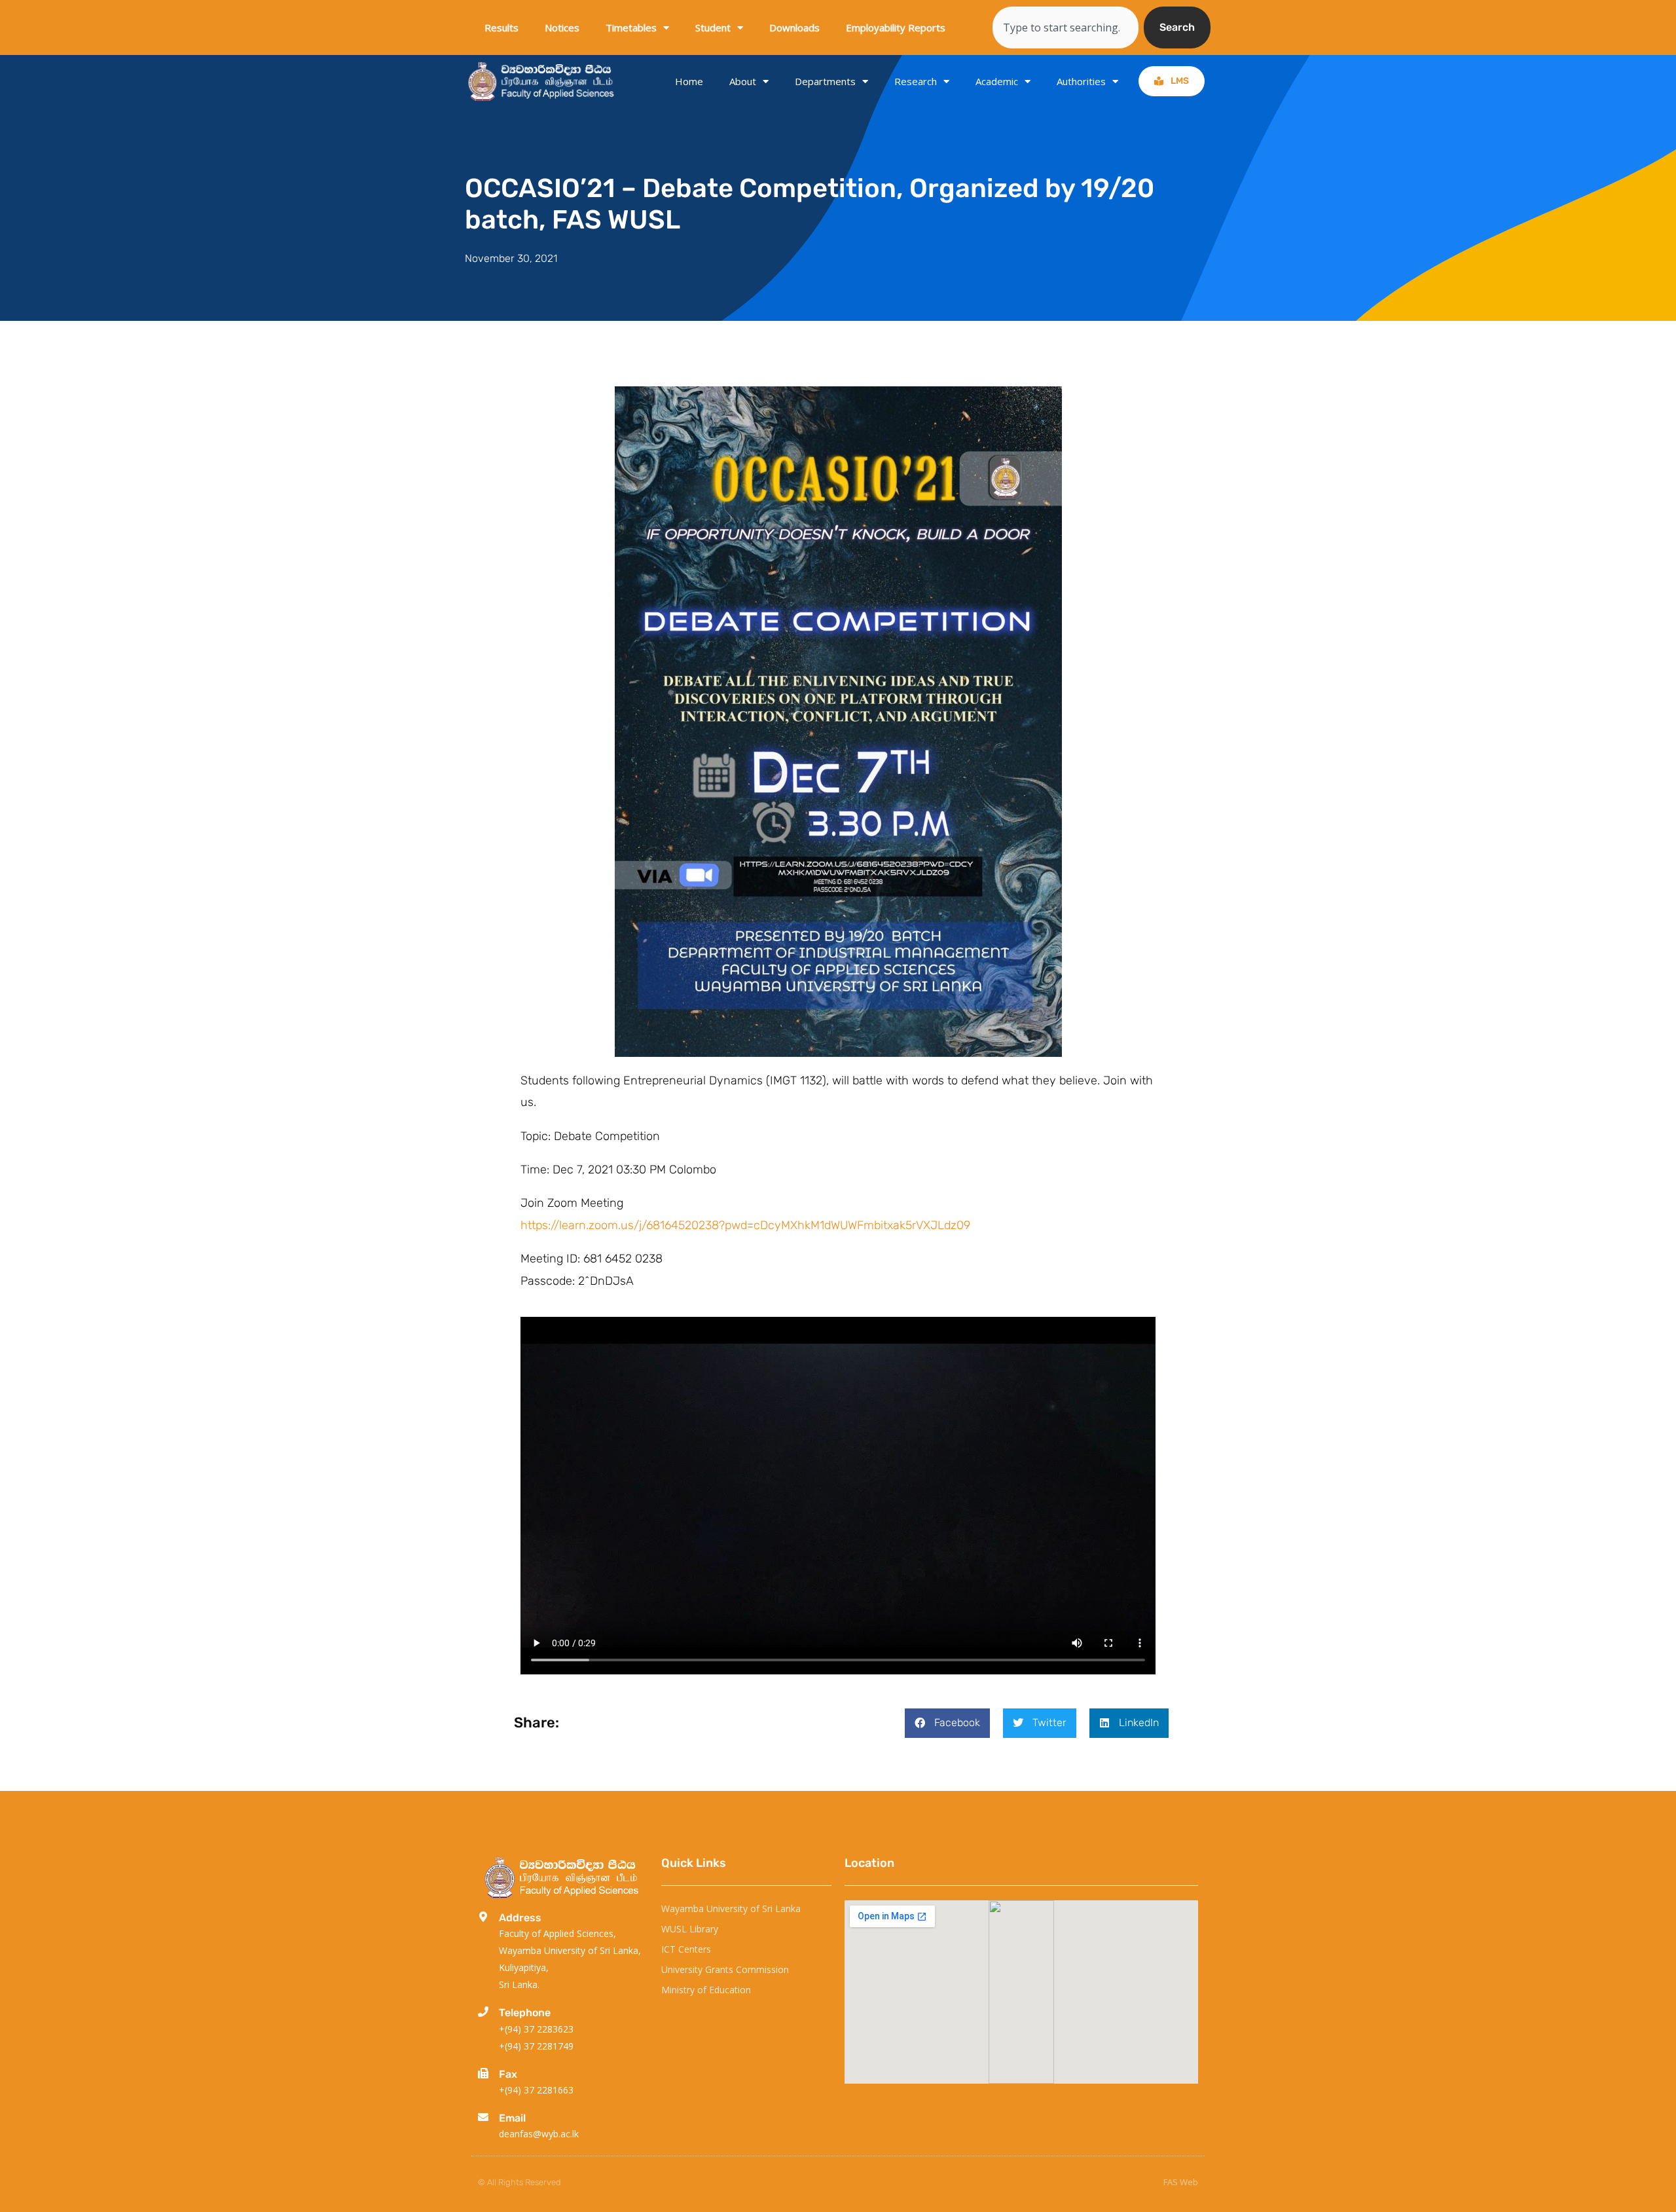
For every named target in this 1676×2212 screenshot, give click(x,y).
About (743, 81)
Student (713, 28)
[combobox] (1066, 28)
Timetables (631, 28)
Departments (825, 81)
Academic (997, 81)
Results (501, 28)
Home (689, 81)
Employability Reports (896, 28)
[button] (947, 1723)
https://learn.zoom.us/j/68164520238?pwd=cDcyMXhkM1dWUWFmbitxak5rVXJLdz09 (745, 1225)
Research (916, 81)
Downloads (794, 28)
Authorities (1081, 81)
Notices (562, 28)
